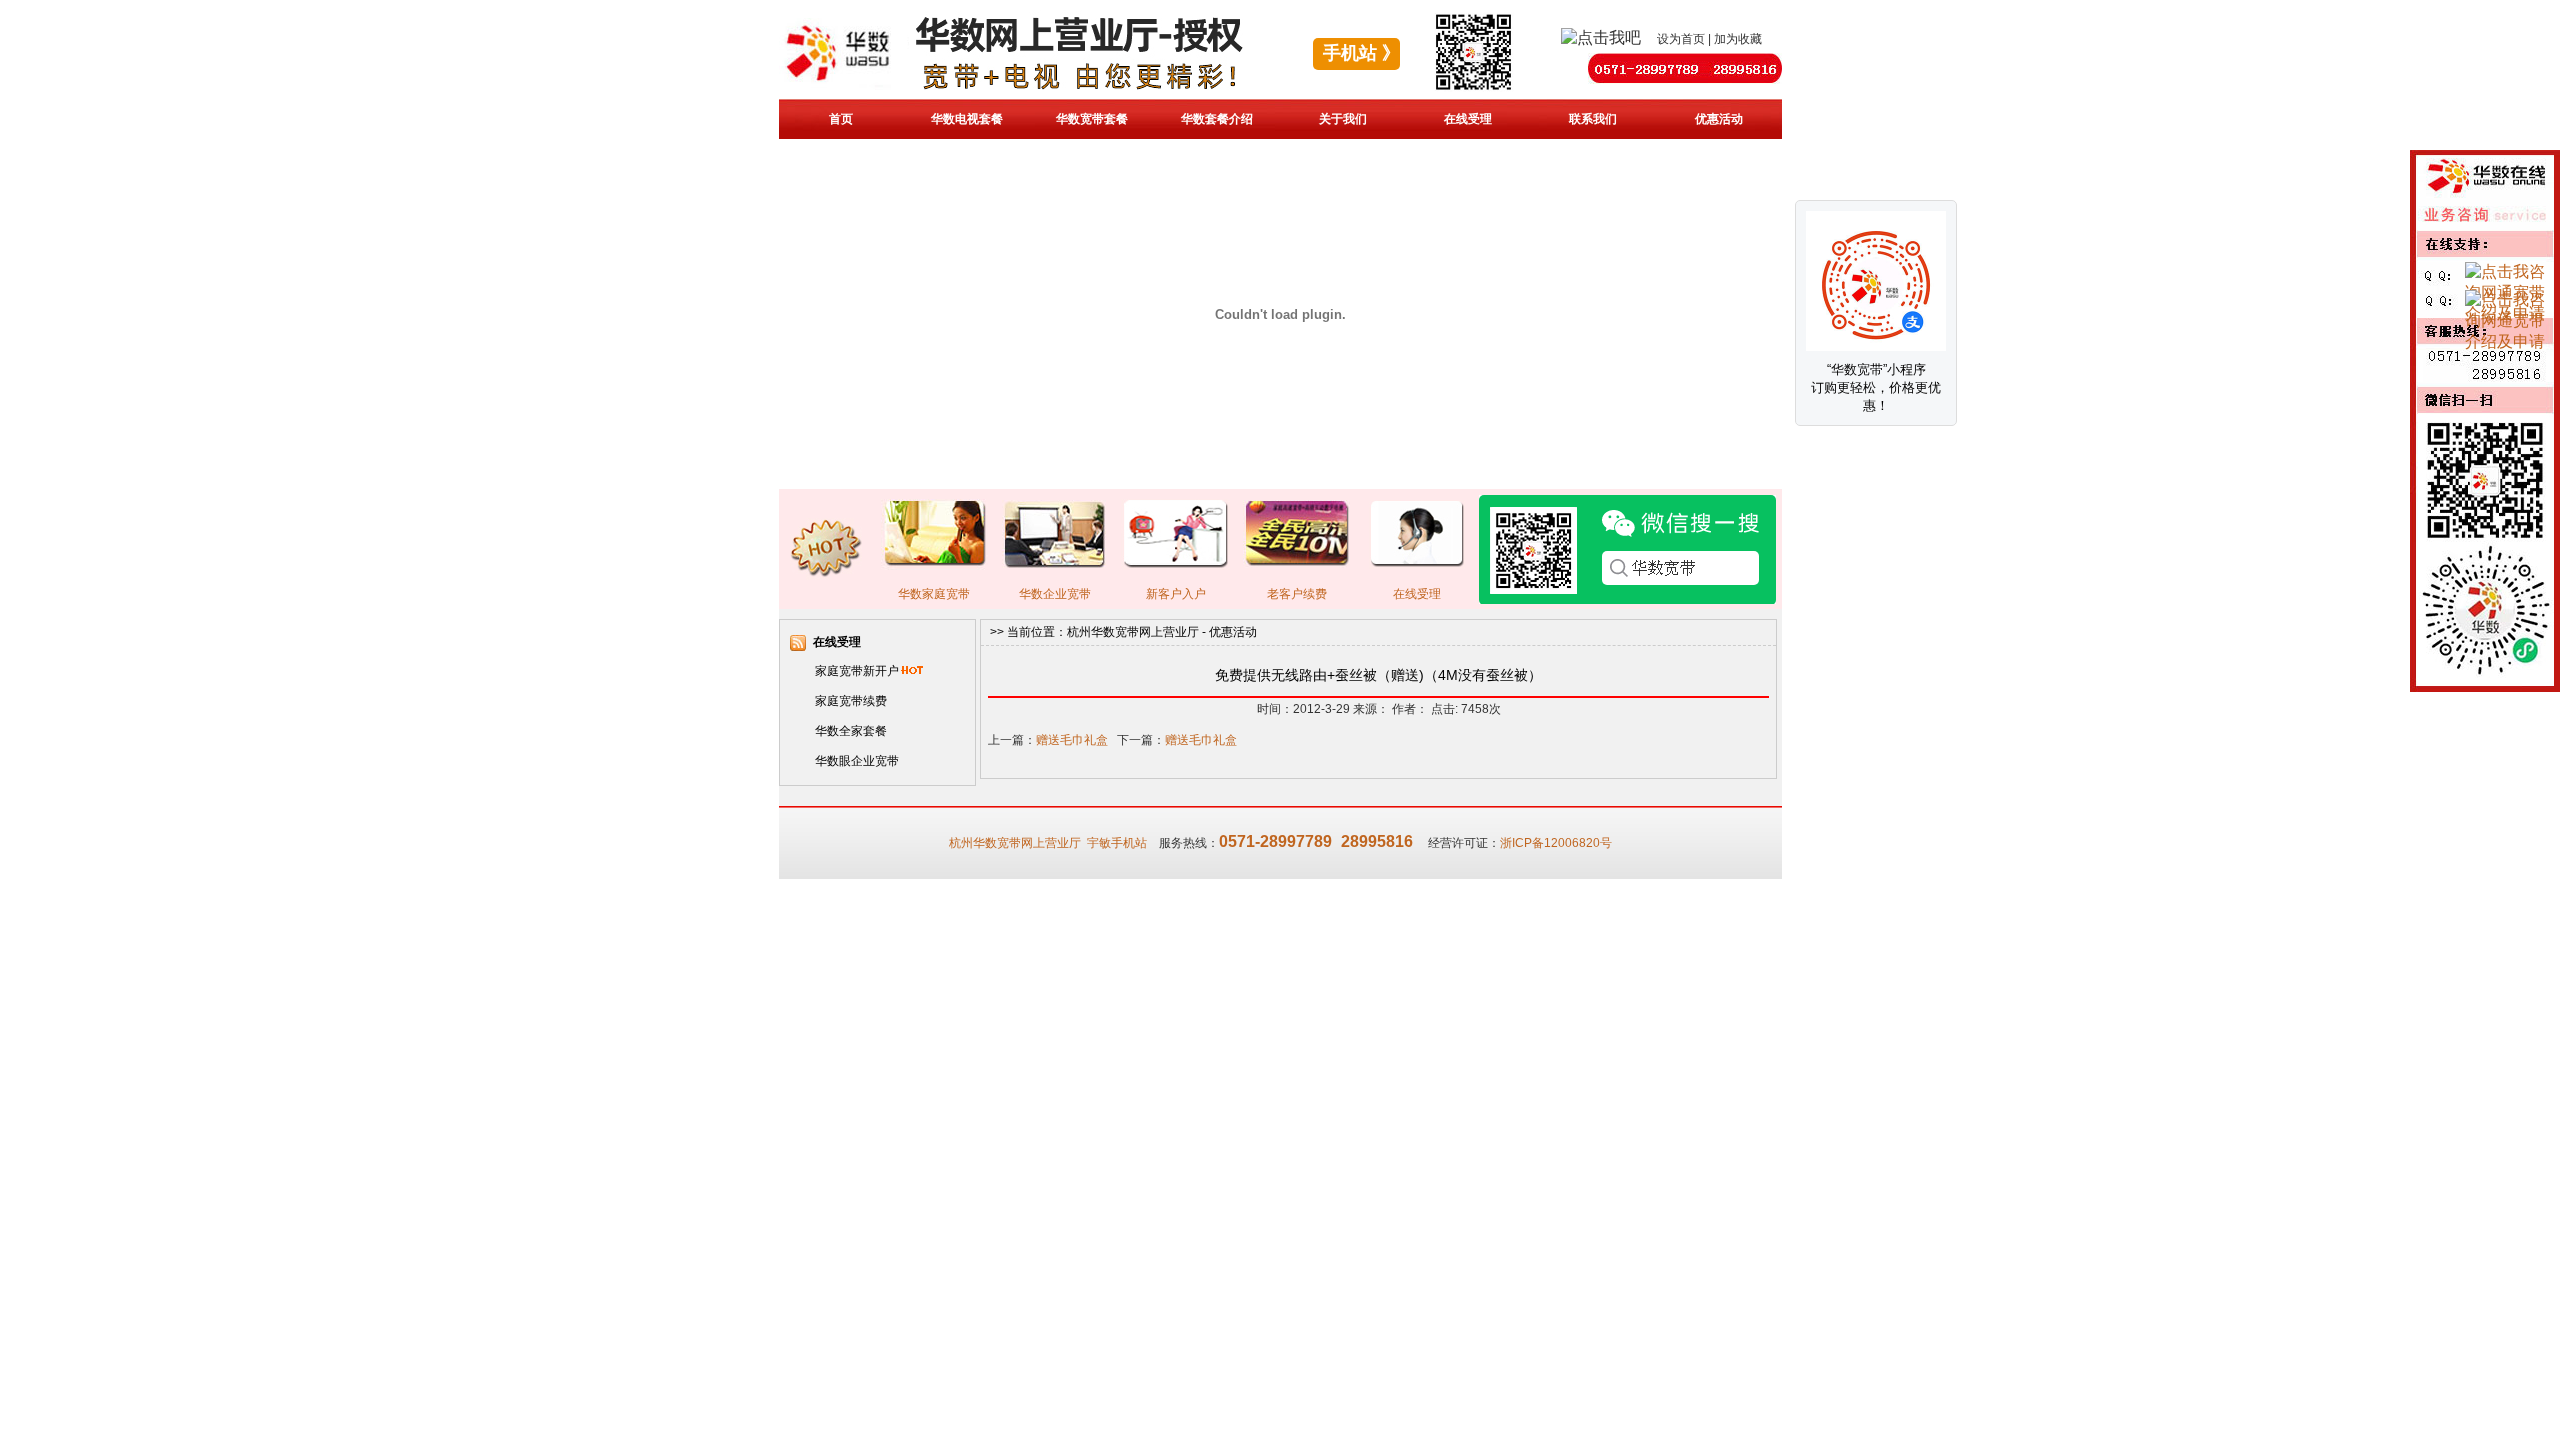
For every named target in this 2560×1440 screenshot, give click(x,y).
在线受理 (1468, 119)
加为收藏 (1738, 39)
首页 (841, 119)
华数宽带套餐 (1092, 119)
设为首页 (1681, 39)
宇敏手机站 (1117, 843)
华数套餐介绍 (1217, 119)
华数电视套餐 (967, 119)
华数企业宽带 (1055, 594)
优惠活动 (1719, 119)
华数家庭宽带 (934, 594)
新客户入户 (1176, 594)
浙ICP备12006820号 (1556, 843)
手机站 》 (1361, 53)
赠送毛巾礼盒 (1072, 740)
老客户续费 (1297, 594)
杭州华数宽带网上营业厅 (1133, 632)
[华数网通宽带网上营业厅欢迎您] (1053, 91)
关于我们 (1343, 119)
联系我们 (1593, 119)
